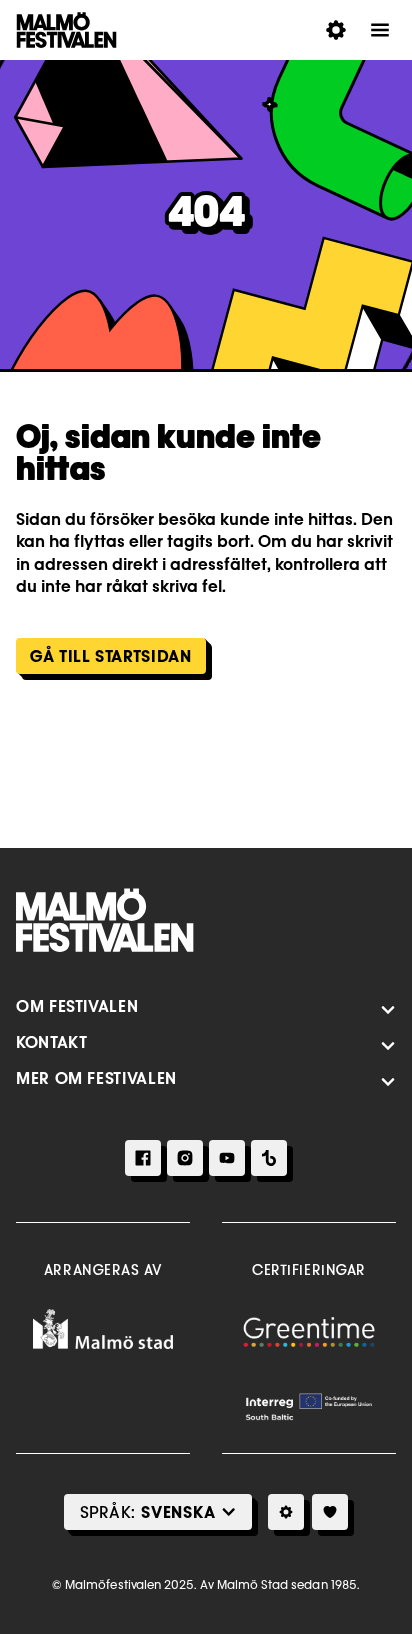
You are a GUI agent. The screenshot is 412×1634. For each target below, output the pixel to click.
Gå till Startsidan (111, 656)
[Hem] (105, 920)
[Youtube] (227, 1158)
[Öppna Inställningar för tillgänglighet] (336, 30)
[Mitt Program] (330, 1512)
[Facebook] (143, 1158)
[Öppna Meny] (380, 30)
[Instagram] (185, 1158)
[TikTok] (269, 1158)
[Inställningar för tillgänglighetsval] (286, 1512)
